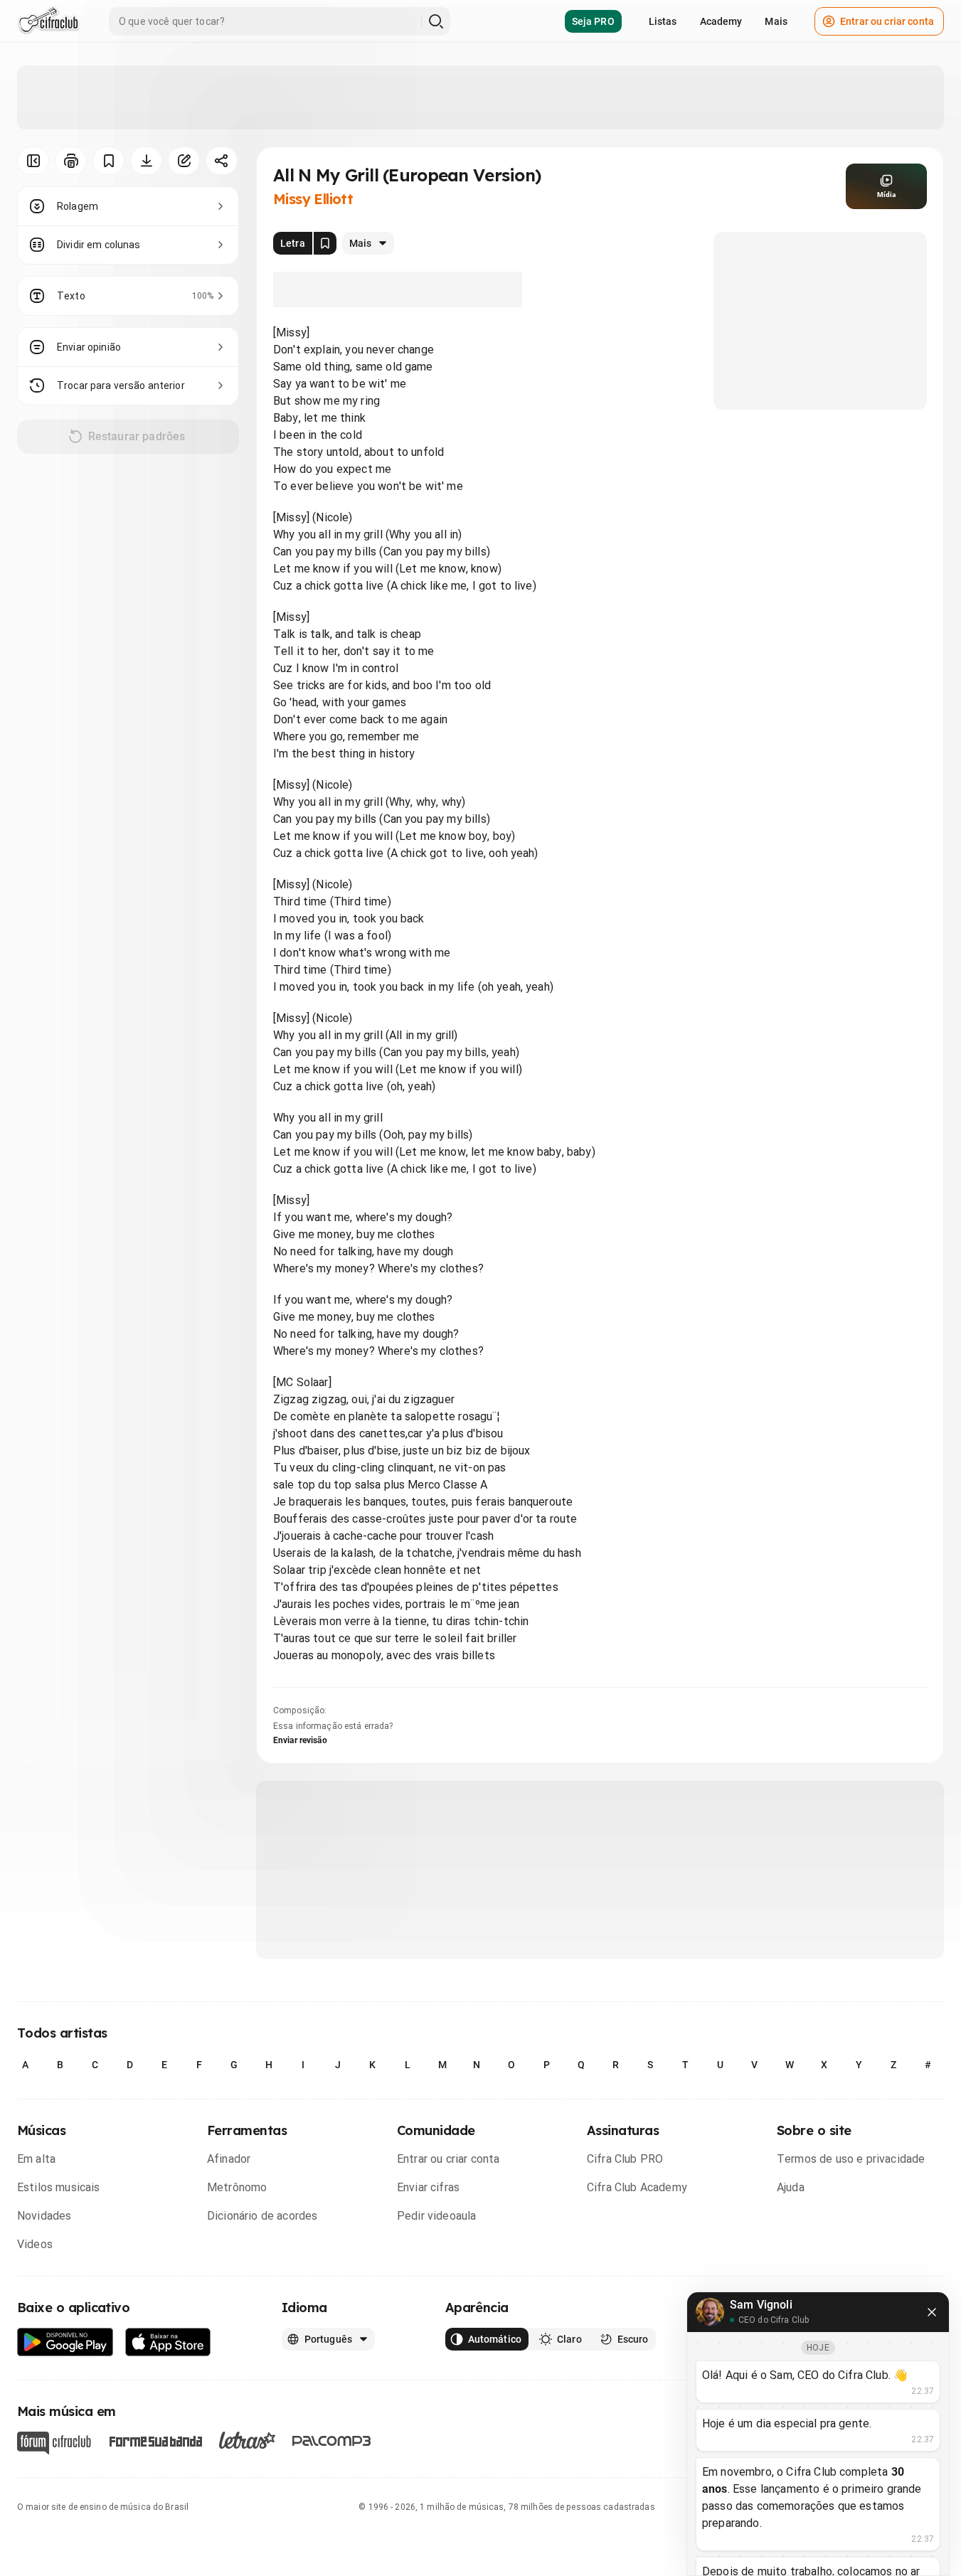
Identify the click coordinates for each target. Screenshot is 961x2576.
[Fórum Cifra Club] (54, 2443)
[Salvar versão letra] (325, 243)
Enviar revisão (300, 1740)
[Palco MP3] (332, 2441)
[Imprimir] (71, 161)
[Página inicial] (49, 21)
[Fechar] (932, 2312)
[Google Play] (65, 2342)
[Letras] (247, 2440)
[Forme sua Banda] (155, 2441)
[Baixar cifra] (146, 161)
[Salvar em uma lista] (108, 161)
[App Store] (168, 2342)
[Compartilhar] (222, 161)
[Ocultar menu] (33, 161)
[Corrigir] (184, 161)
